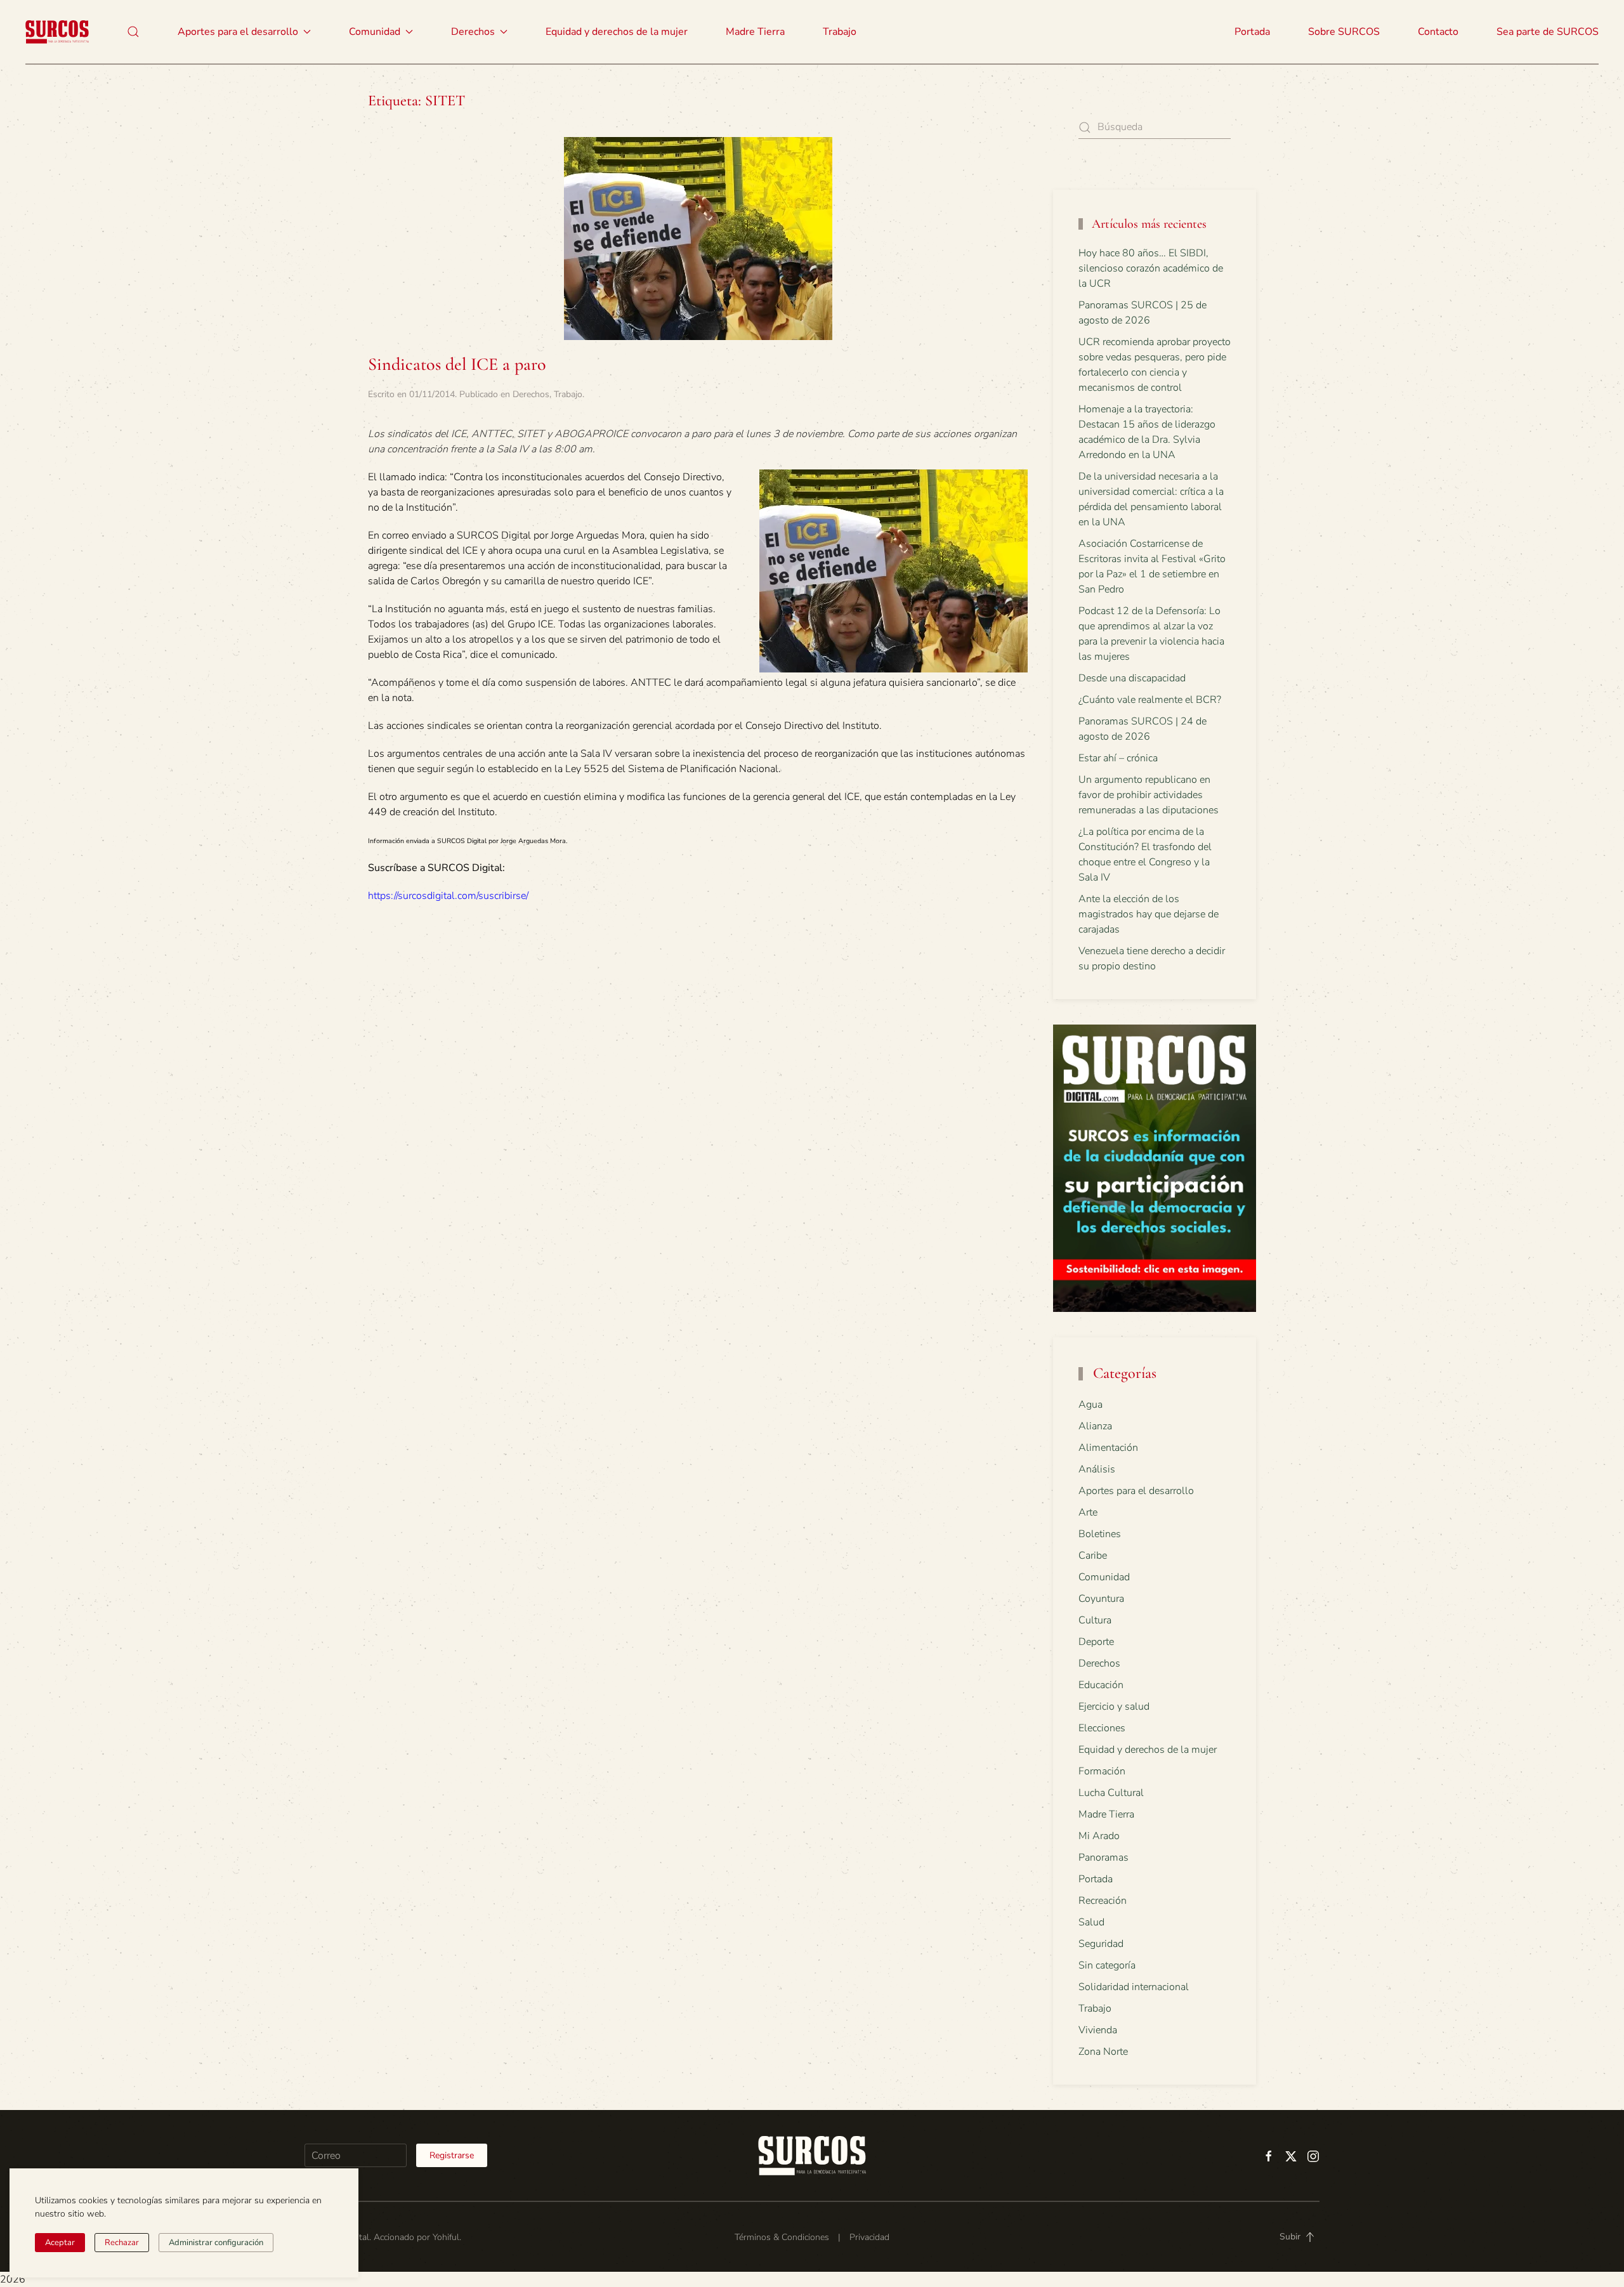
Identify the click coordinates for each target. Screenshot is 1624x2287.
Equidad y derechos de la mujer (617, 32)
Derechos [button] (473, 32)
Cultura (1095, 1620)
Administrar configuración (216, 2243)
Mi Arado (1099, 1836)
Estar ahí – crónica (1118, 758)
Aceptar (60, 2243)
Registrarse (452, 2155)
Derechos (531, 394)
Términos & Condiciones (782, 2237)
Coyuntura (1101, 1599)
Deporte (1096, 1642)
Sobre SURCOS (1344, 32)
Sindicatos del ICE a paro (457, 364)
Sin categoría (1107, 1965)
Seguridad (1101, 1944)
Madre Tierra (755, 32)
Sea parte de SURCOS (1548, 32)
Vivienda (1098, 2030)
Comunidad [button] (375, 32)
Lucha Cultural (1111, 1793)
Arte (1088, 1512)
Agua (1090, 1405)
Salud (1091, 1922)
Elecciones (1102, 1728)
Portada (1252, 32)
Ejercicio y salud (1114, 1707)
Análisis (1097, 1469)
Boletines (1100, 1534)
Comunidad (1104, 1577)
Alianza (1095, 1426)
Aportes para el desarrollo (1136, 1491)
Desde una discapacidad (1132, 678)
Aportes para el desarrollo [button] (238, 32)
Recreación (1103, 1901)
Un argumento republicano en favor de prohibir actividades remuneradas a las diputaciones (1149, 795)
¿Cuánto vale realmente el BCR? (1150, 700)
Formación (1102, 1771)
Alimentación (1108, 1448)
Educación (1101, 1685)
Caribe (1093, 1556)
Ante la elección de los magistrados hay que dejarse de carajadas (1149, 914)
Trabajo (840, 32)
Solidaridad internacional (1134, 1987)
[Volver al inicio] (57, 32)
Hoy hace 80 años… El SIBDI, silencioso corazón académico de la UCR (1151, 268)
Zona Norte (1103, 2052)
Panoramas (1103, 1858)
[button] (133, 32)
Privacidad (869, 2237)
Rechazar (122, 2243)
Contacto (1438, 32)
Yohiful (446, 2237)
